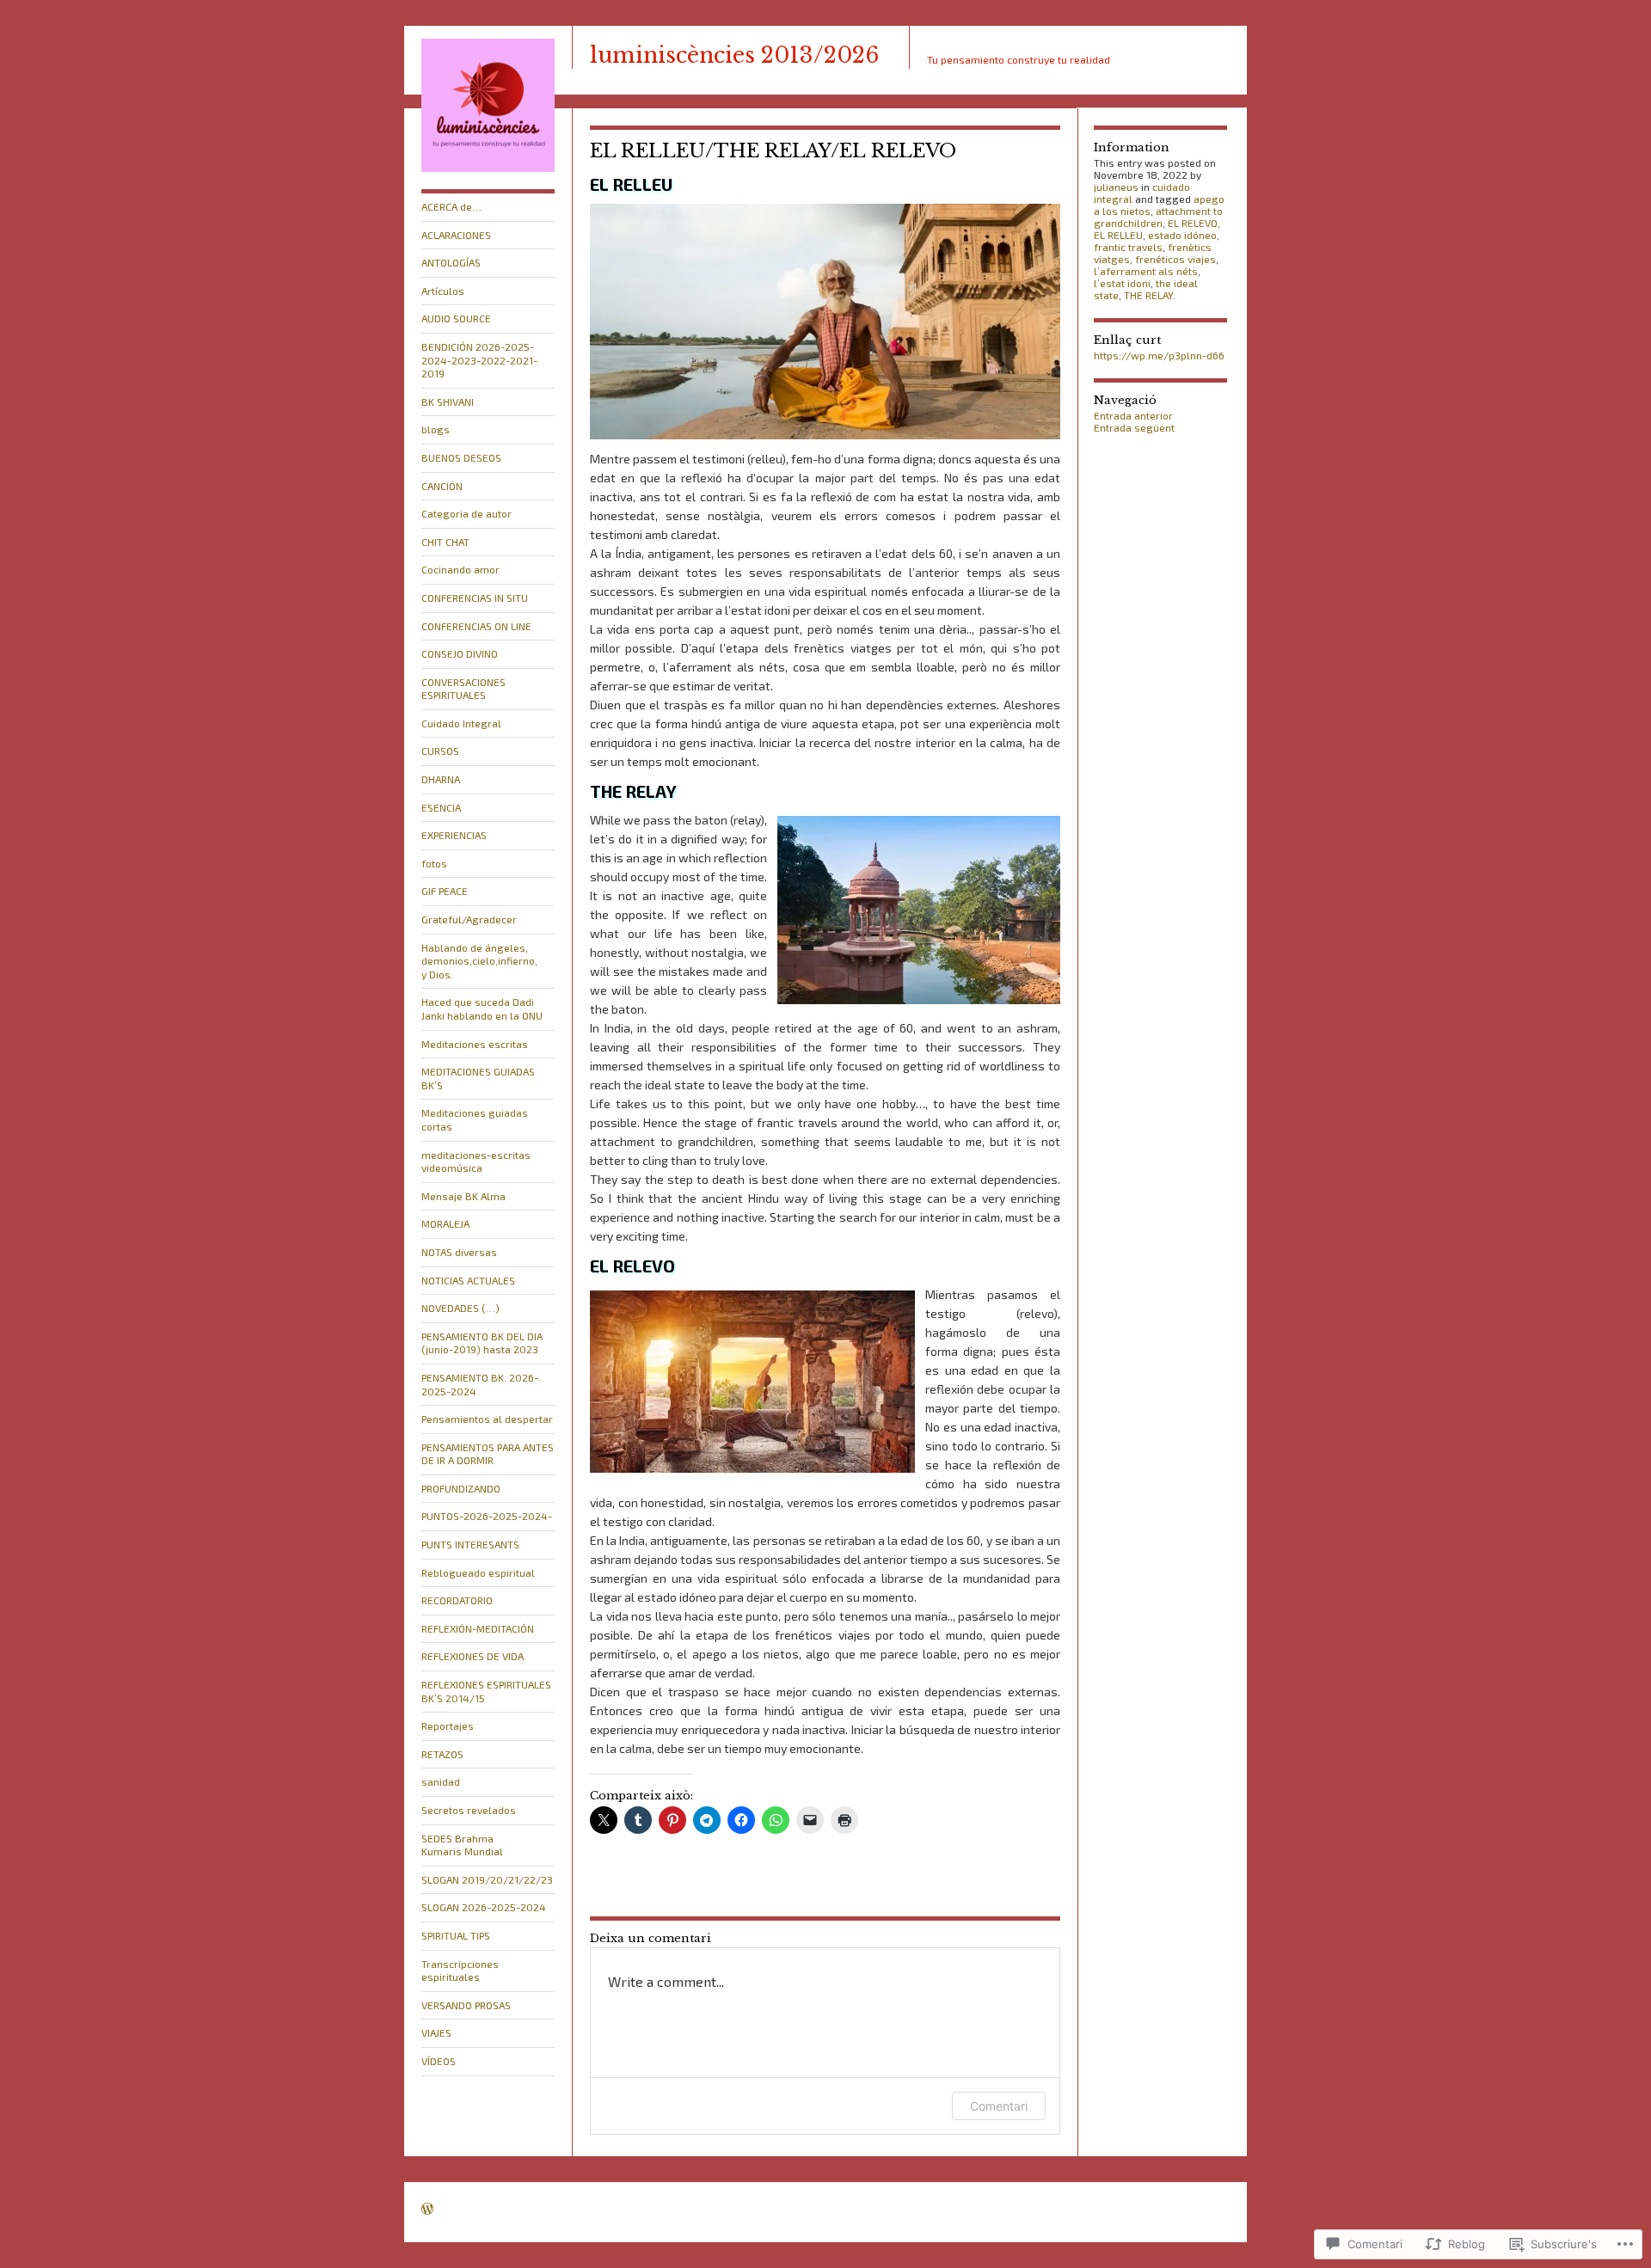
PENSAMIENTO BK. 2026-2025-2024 (480, 1384)
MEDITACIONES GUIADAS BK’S (478, 1078)
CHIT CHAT (445, 542)
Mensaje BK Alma (463, 1196)
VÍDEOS (439, 2061)
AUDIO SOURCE (456, 318)
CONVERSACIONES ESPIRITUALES (463, 689)
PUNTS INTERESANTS (470, 1544)
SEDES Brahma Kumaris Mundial (462, 1845)
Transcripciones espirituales (460, 1971)
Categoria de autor (466, 513)
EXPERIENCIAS (454, 835)
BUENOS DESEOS (461, 457)
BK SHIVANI (448, 401)
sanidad (441, 1781)
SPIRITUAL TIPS (456, 1935)
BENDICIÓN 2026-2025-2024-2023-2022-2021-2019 (479, 360)
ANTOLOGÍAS (451, 262)
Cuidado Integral (461, 723)
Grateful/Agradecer (469, 919)
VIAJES (436, 2032)
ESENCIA (441, 807)
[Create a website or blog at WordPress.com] (427, 2210)
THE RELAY (1148, 295)
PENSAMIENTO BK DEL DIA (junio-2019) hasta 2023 (482, 1343)
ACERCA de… (451, 206)
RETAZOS (442, 1754)
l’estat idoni (1122, 283)
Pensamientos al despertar (487, 1419)
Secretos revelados (469, 1810)
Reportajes (448, 1726)
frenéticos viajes (1175, 259)
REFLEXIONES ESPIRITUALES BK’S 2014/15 (486, 1691)
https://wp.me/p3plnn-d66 (1159, 355)
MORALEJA (445, 1223)
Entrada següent (1134, 427)
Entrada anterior (1133, 415)
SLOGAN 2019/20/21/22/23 (487, 1879)
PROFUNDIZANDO (461, 1488)
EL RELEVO (1193, 223)
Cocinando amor (460, 569)
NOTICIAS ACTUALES (468, 1280)
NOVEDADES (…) (460, 1308)
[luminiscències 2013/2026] (488, 168)
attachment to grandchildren (1158, 217)
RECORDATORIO (457, 1600)
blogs (436, 429)
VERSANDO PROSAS (466, 2005)
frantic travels (1128, 247)
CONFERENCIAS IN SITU (475, 598)
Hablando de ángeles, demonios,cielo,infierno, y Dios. (479, 961)
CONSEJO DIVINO (460, 653)
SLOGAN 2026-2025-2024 (484, 1907)
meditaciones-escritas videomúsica (476, 1162)
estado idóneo (1182, 235)
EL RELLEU (1118, 235)
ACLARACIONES (456, 235)
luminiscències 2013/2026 (734, 55)
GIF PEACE (445, 891)
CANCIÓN (442, 486)
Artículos (443, 291)
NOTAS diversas (459, 1252)
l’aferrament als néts (1146, 271)
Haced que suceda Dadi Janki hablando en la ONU (482, 1008)
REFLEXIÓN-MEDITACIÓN (478, 1628)
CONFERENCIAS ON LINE (476, 626)
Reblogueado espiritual (478, 1572)
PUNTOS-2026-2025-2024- (487, 1516)
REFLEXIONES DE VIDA (473, 1656)
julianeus (1116, 187)
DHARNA (441, 779)
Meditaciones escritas (475, 1044)
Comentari (999, 2106)
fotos (434, 863)
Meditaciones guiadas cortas (475, 1119)
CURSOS (440, 751)
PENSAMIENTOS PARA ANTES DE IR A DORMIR (488, 1454)
